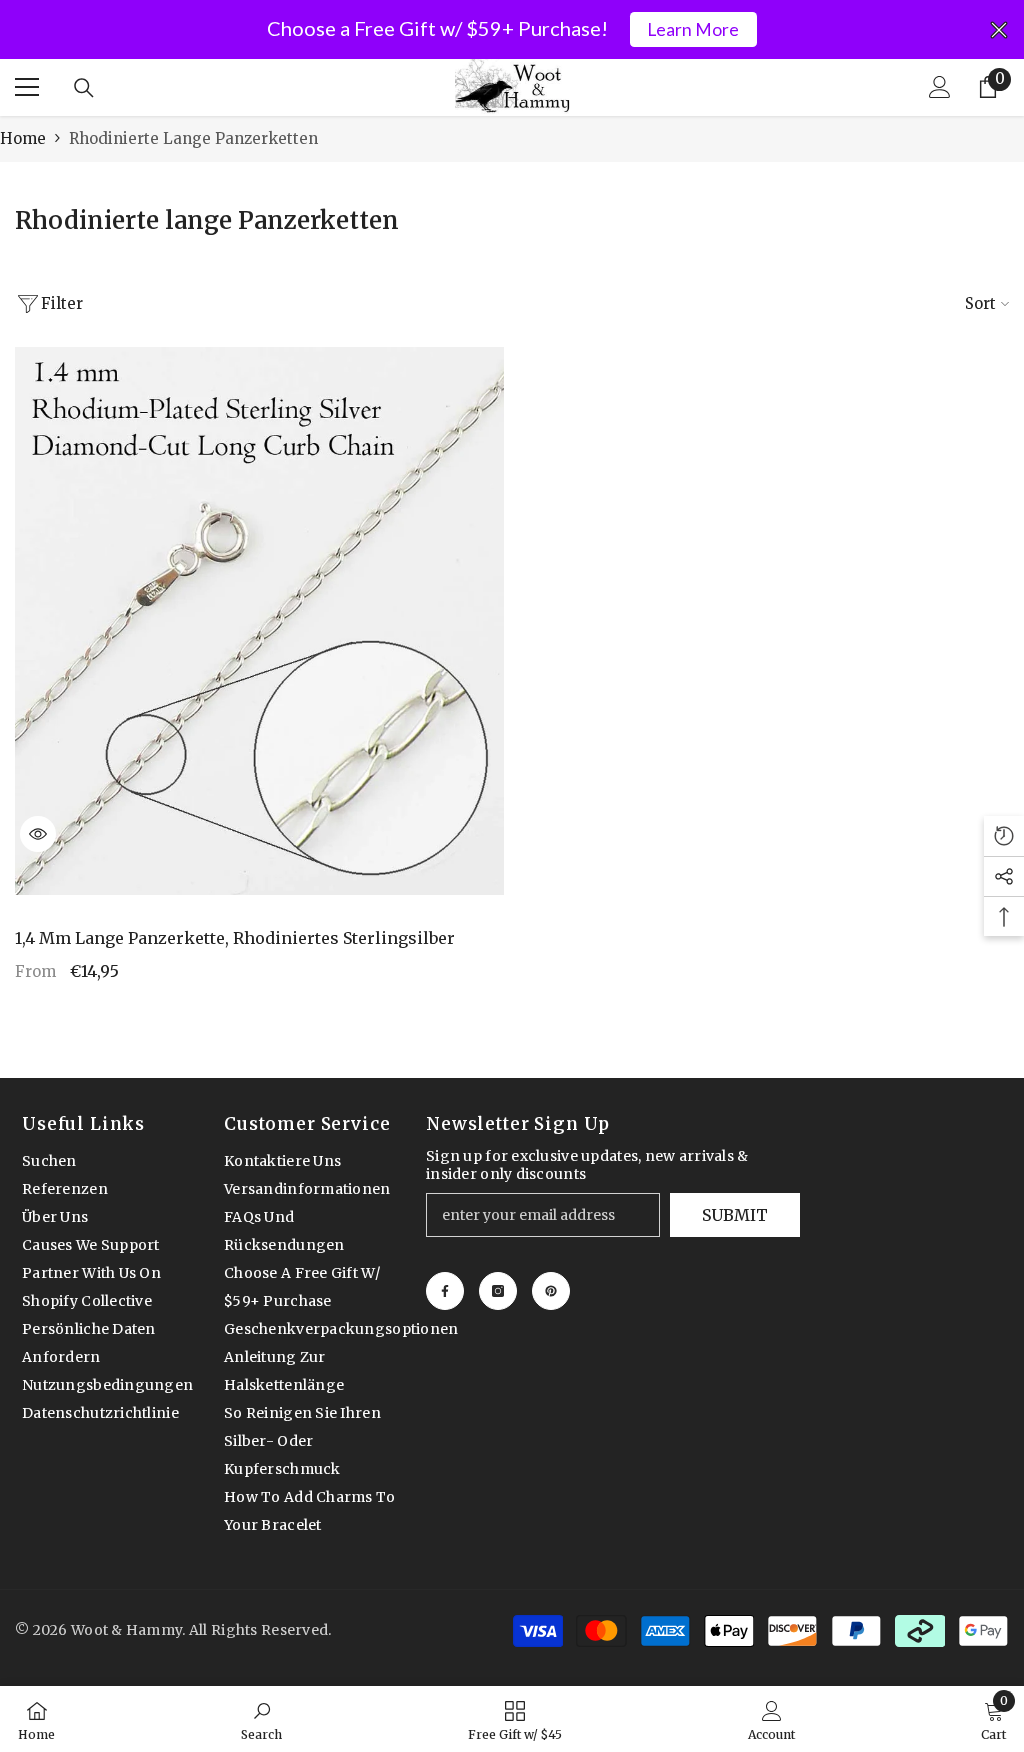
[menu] (27, 87)
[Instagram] (498, 1291)
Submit (735, 1215)
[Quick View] (38, 834)
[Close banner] (999, 30)
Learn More (693, 29)
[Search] (84, 88)
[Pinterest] (551, 1291)
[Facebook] (445, 1291)
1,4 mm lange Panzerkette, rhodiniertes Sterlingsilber (235, 938)
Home (23, 138)
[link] (261, 1719)
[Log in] (940, 87)
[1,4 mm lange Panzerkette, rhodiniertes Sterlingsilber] (259, 621)
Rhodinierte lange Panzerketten (193, 138)
